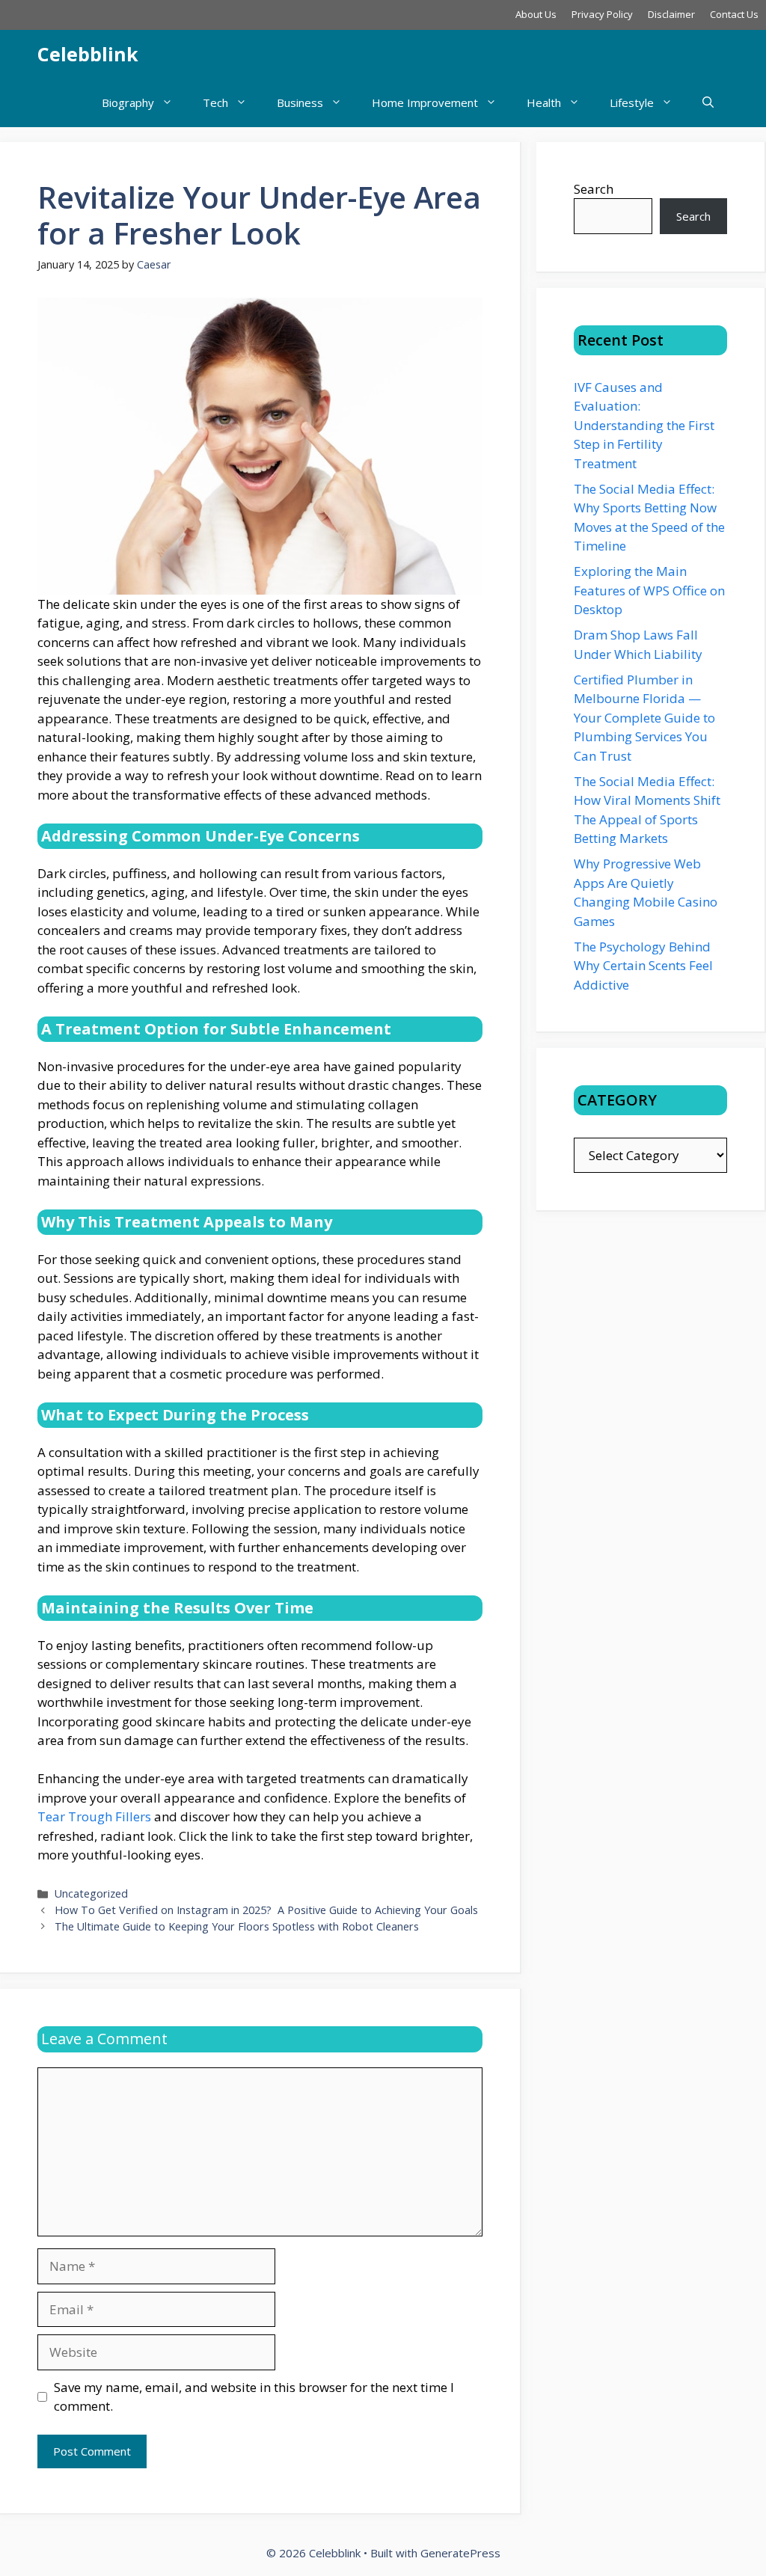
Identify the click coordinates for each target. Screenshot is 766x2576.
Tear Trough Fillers (94, 1816)
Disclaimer (671, 14)
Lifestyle (632, 102)
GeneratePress (460, 2553)
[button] (708, 103)
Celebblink (88, 54)
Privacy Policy (602, 14)
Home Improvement (425, 102)
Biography (128, 102)
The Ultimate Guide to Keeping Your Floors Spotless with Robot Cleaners (237, 1926)
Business (300, 102)
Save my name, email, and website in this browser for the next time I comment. (254, 2397)
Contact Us (734, 14)
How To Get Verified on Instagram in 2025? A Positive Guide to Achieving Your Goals (266, 1910)
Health (544, 102)
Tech (215, 102)
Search (594, 189)
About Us (536, 14)
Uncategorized (91, 1893)
